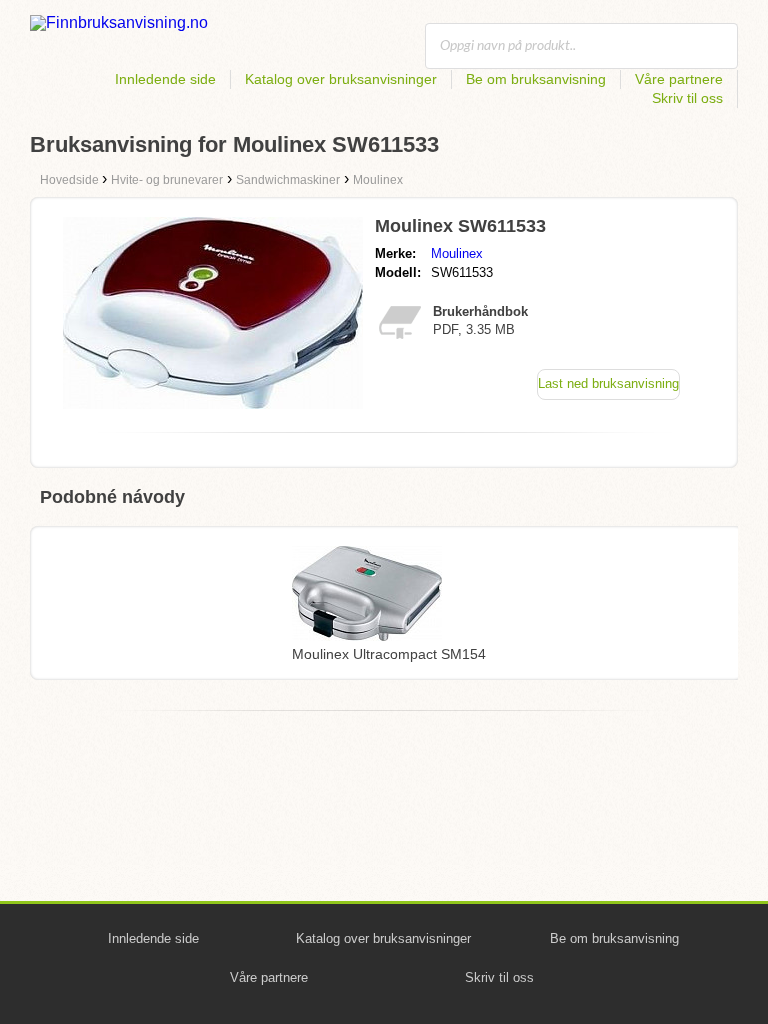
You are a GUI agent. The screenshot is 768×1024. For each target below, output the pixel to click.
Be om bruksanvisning (536, 79)
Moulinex (457, 253)
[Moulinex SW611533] (213, 403)
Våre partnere (679, 79)
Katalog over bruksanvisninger (341, 79)
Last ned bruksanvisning (608, 383)
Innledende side (165, 79)
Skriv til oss (687, 98)
